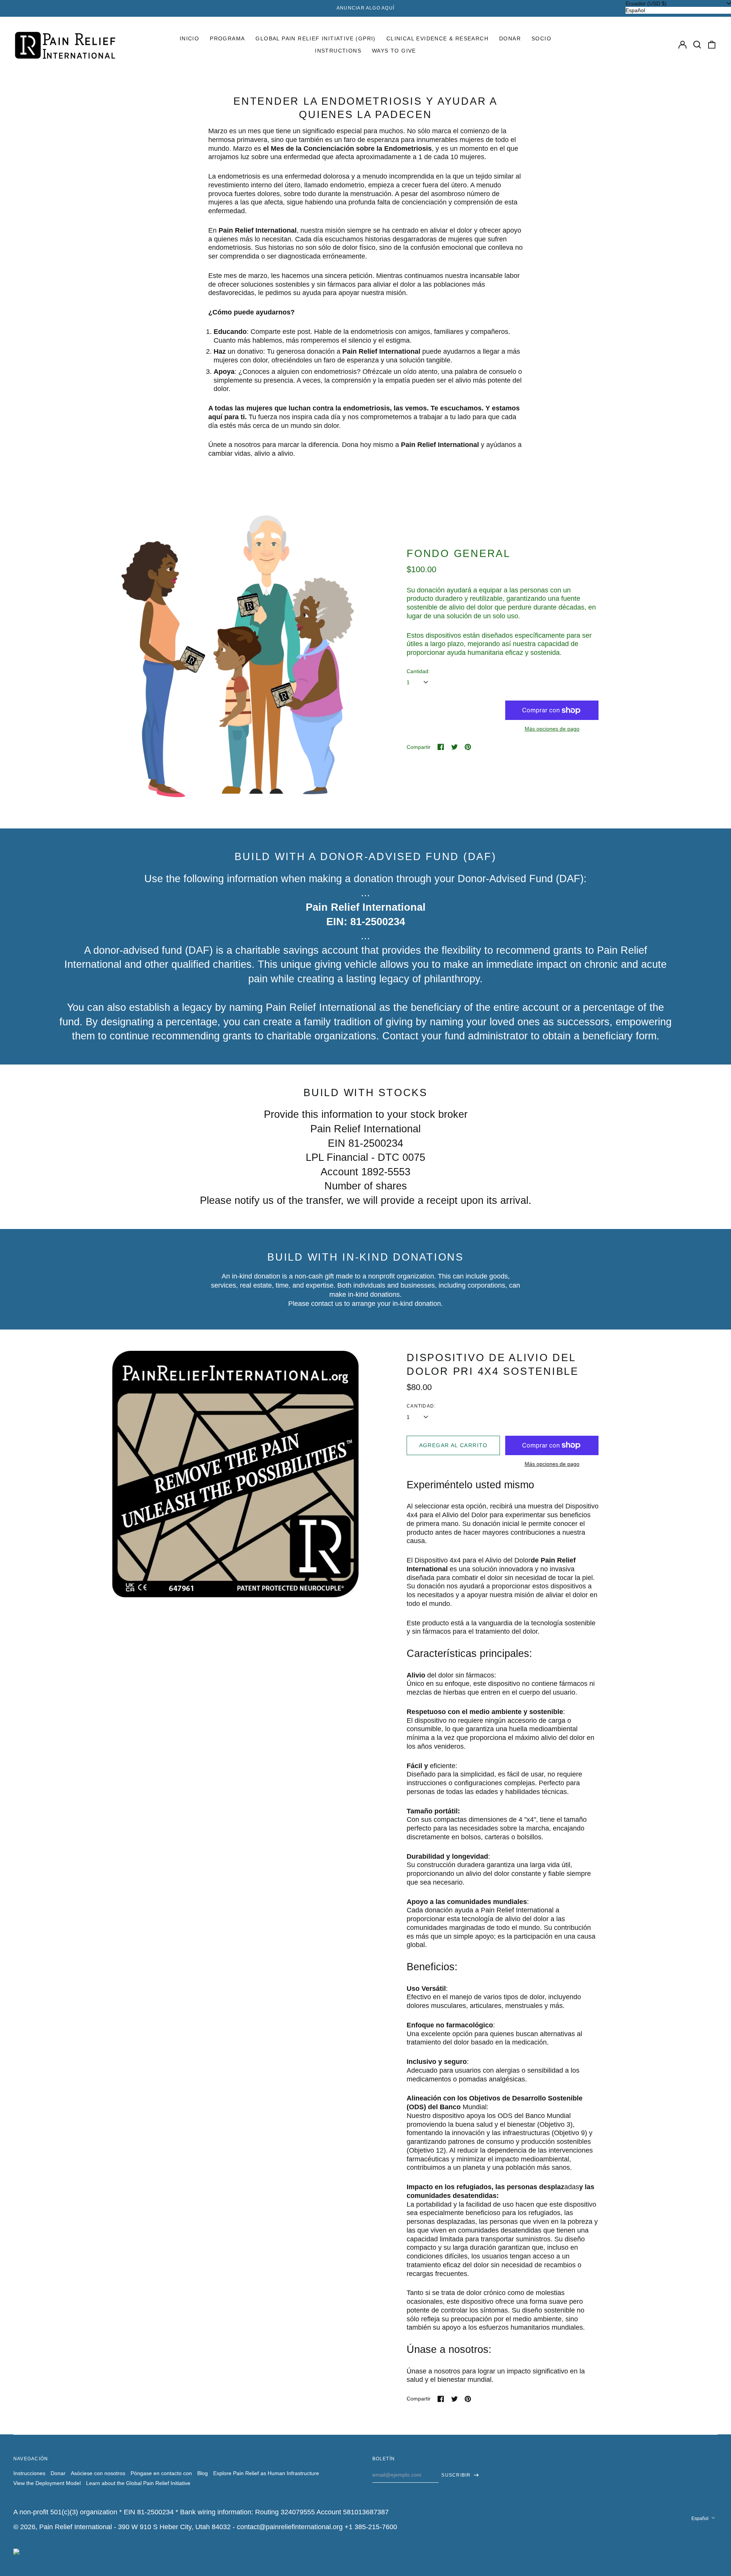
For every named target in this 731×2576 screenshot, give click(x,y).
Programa (227, 38)
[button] (697, 45)
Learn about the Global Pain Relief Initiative (138, 2483)
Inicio (189, 38)
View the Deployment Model (47, 2483)
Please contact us (315, 1304)
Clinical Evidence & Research (437, 38)
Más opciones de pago (552, 729)
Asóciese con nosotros (98, 2473)
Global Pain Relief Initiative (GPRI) (315, 38)
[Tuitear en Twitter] (455, 747)
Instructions (338, 51)
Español (701, 2519)
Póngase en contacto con (161, 2473)
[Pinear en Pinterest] (468, 747)
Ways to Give (394, 51)
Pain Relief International (76, 2527)
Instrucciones (29, 2473)
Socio (541, 38)
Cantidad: (418, 671)
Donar (510, 38)
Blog (203, 2473)
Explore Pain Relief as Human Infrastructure (266, 2473)
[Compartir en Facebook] (441, 747)
